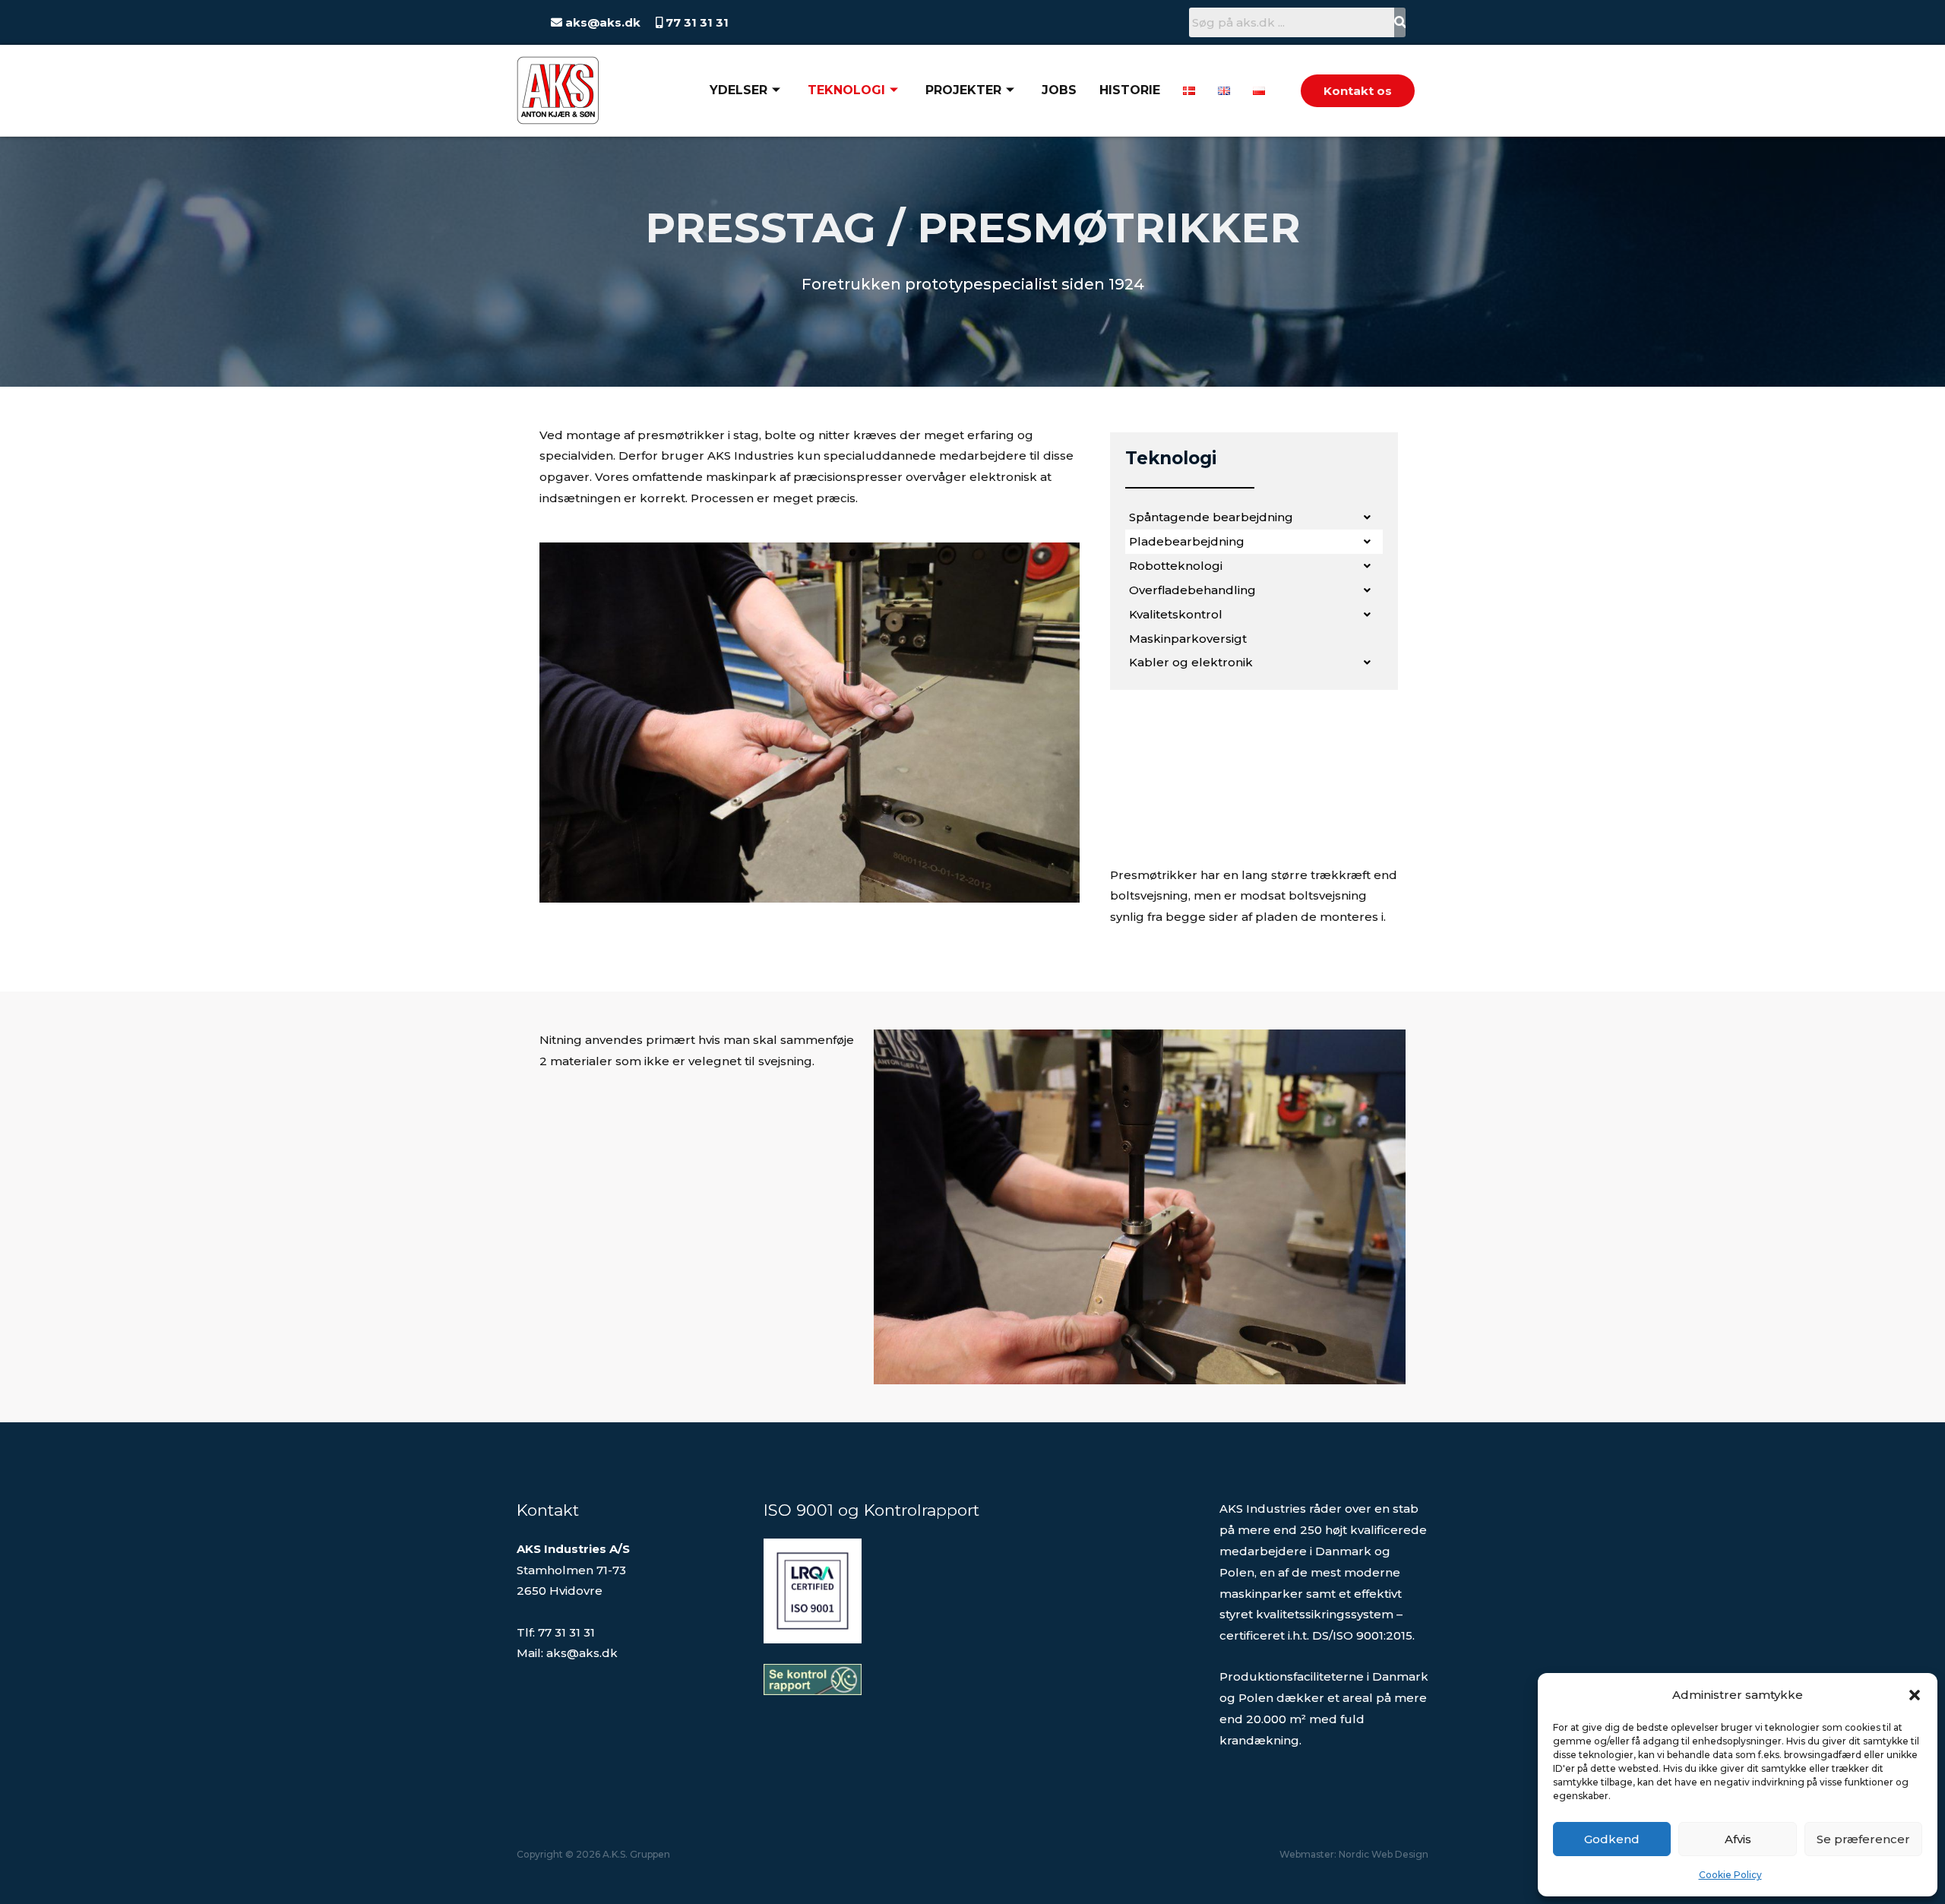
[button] (1915, 1695)
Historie (1130, 90)
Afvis (1738, 1839)
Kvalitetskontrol (1176, 614)
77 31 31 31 (696, 22)
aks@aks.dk (601, 22)
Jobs (1059, 90)
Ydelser (738, 90)
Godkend (1612, 1839)
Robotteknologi (1176, 566)
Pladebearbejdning (1187, 541)
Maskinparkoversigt (1188, 639)
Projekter (963, 90)
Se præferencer (1863, 1839)
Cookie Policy (1730, 1875)
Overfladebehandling (1192, 590)
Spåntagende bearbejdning (1211, 517)
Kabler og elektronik (1191, 662)
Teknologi (846, 90)
